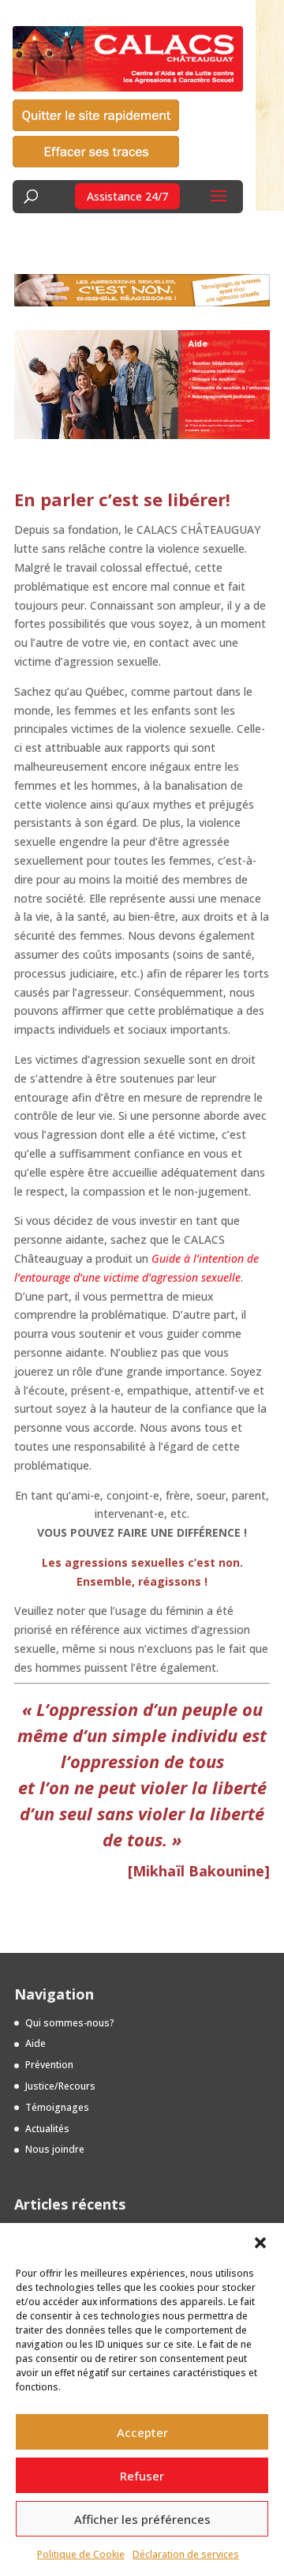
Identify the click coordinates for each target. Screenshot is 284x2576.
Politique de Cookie (81, 2554)
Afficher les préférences (142, 2519)
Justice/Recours (60, 2086)
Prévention (49, 2065)
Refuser (142, 2476)
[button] (260, 2243)
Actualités (47, 2129)
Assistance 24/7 (127, 196)
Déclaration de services (186, 2554)
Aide (35, 2043)
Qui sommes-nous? (70, 2023)
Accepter (142, 2432)
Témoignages (57, 2107)
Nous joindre (55, 2149)
